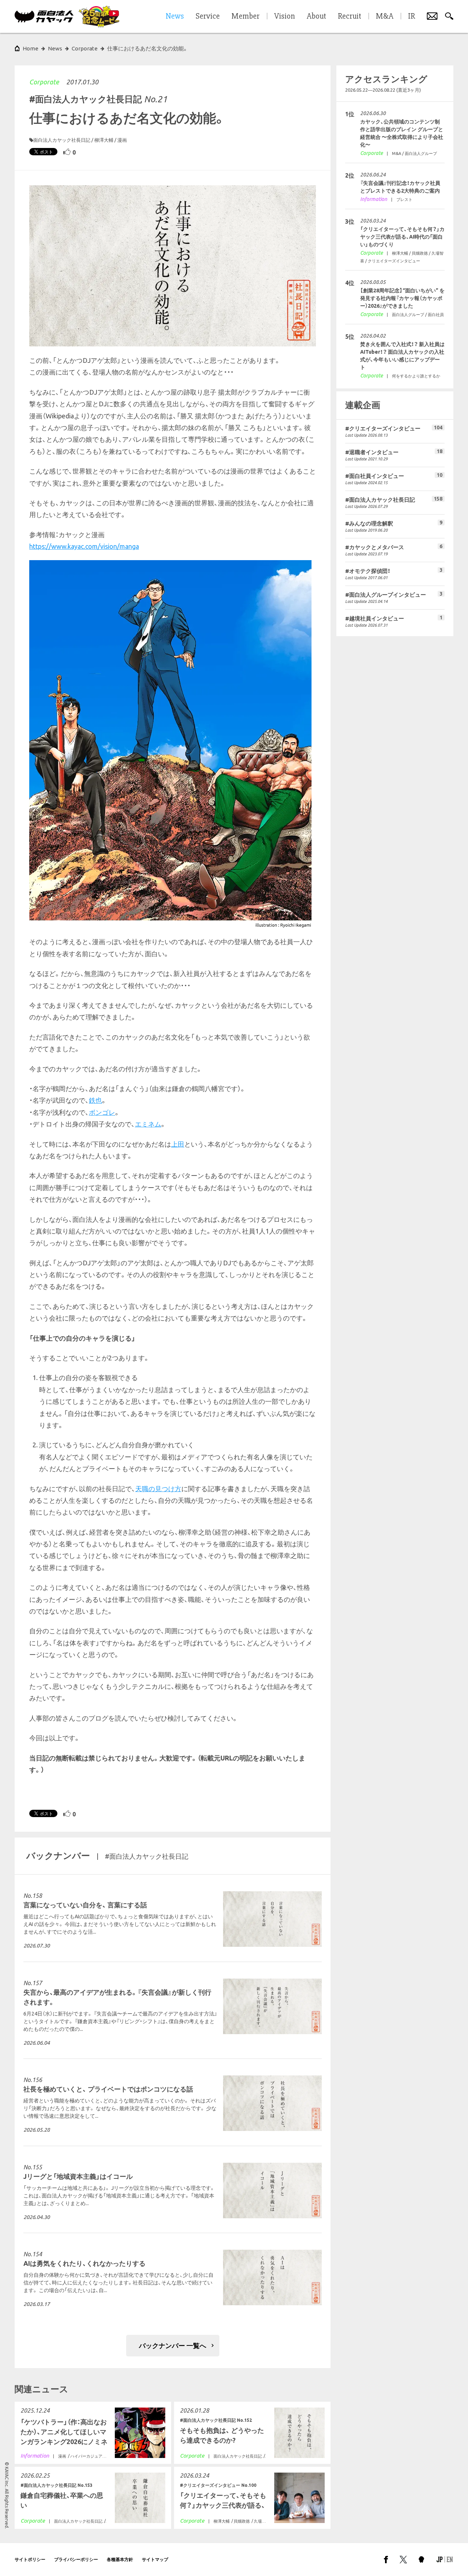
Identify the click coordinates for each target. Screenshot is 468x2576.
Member (246, 16)
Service (208, 16)
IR (412, 16)
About (316, 16)
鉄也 (95, 1100)
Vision (285, 16)
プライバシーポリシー (76, 2559)
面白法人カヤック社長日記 (62, 140)
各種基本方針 (120, 2559)
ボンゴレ (102, 1112)
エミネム (148, 1124)
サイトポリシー (30, 2559)
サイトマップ (155, 2559)
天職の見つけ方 (158, 1489)
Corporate (44, 82)
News (55, 48)
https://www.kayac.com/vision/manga (84, 546)
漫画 (122, 140)
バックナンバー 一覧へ (173, 2345)
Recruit (350, 16)
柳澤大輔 (104, 140)
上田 (178, 1144)
